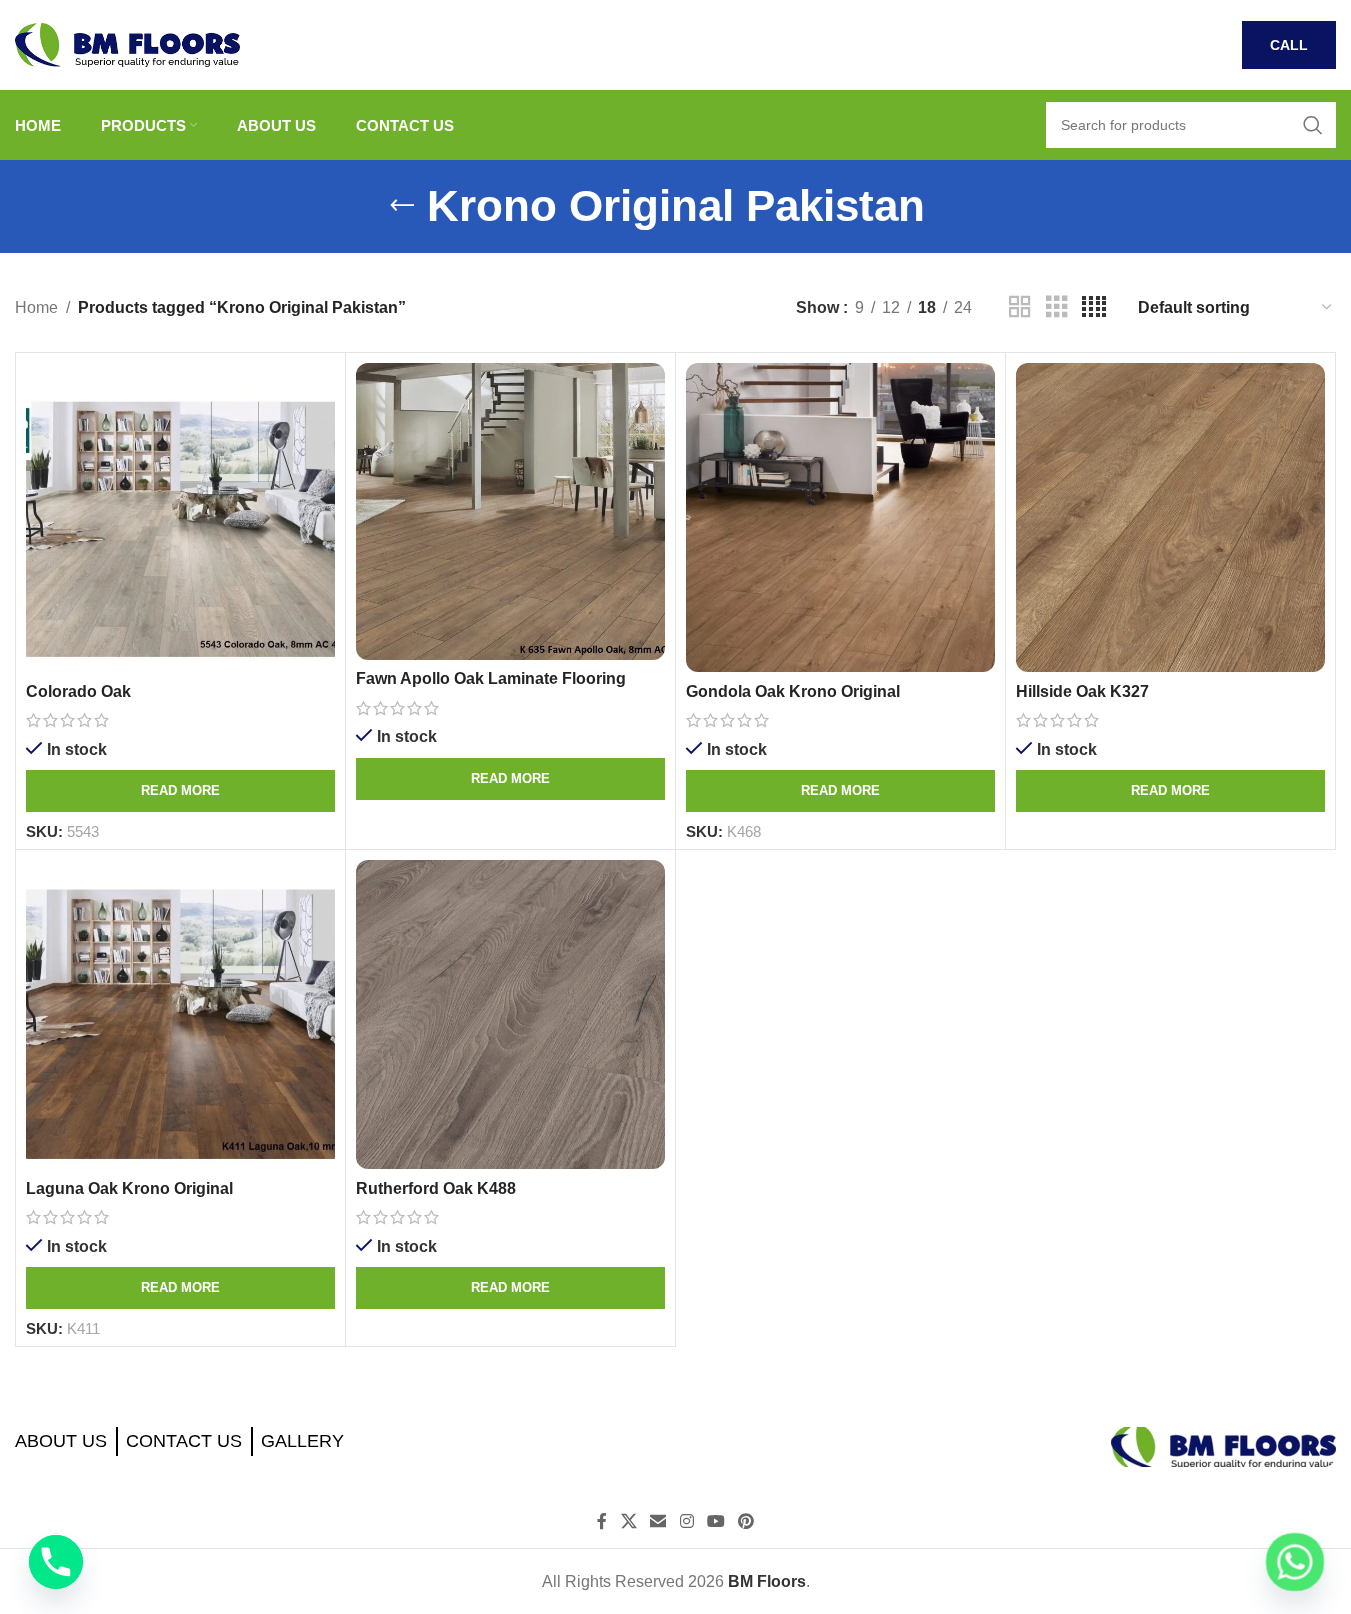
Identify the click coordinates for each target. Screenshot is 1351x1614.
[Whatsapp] (1295, 1562)
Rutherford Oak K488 (436, 1188)
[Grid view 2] (1020, 307)
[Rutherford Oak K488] (510, 1014)
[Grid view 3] (1057, 307)
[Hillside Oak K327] (1170, 517)
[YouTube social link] (715, 1521)
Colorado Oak (78, 691)
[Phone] (56, 1562)
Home (36, 307)
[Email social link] (658, 1521)
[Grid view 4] (1094, 307)
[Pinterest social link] (745, 1521)
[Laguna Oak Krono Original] (180, 1014)
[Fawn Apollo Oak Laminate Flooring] (510, 511)
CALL (1289, 45)
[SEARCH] (1313, 125)
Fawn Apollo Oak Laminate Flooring (491, 678)
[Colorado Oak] (180, 517)
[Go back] (402, 206)
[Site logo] (127, 43)
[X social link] (628, 1521)
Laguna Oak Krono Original (129, 1188)
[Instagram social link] (686, 1521)
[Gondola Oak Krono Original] (840, 517)
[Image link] (1223, 1446)
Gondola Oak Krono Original (793, 691)
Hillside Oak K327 (1082, 691)
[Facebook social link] (602, 1521)
